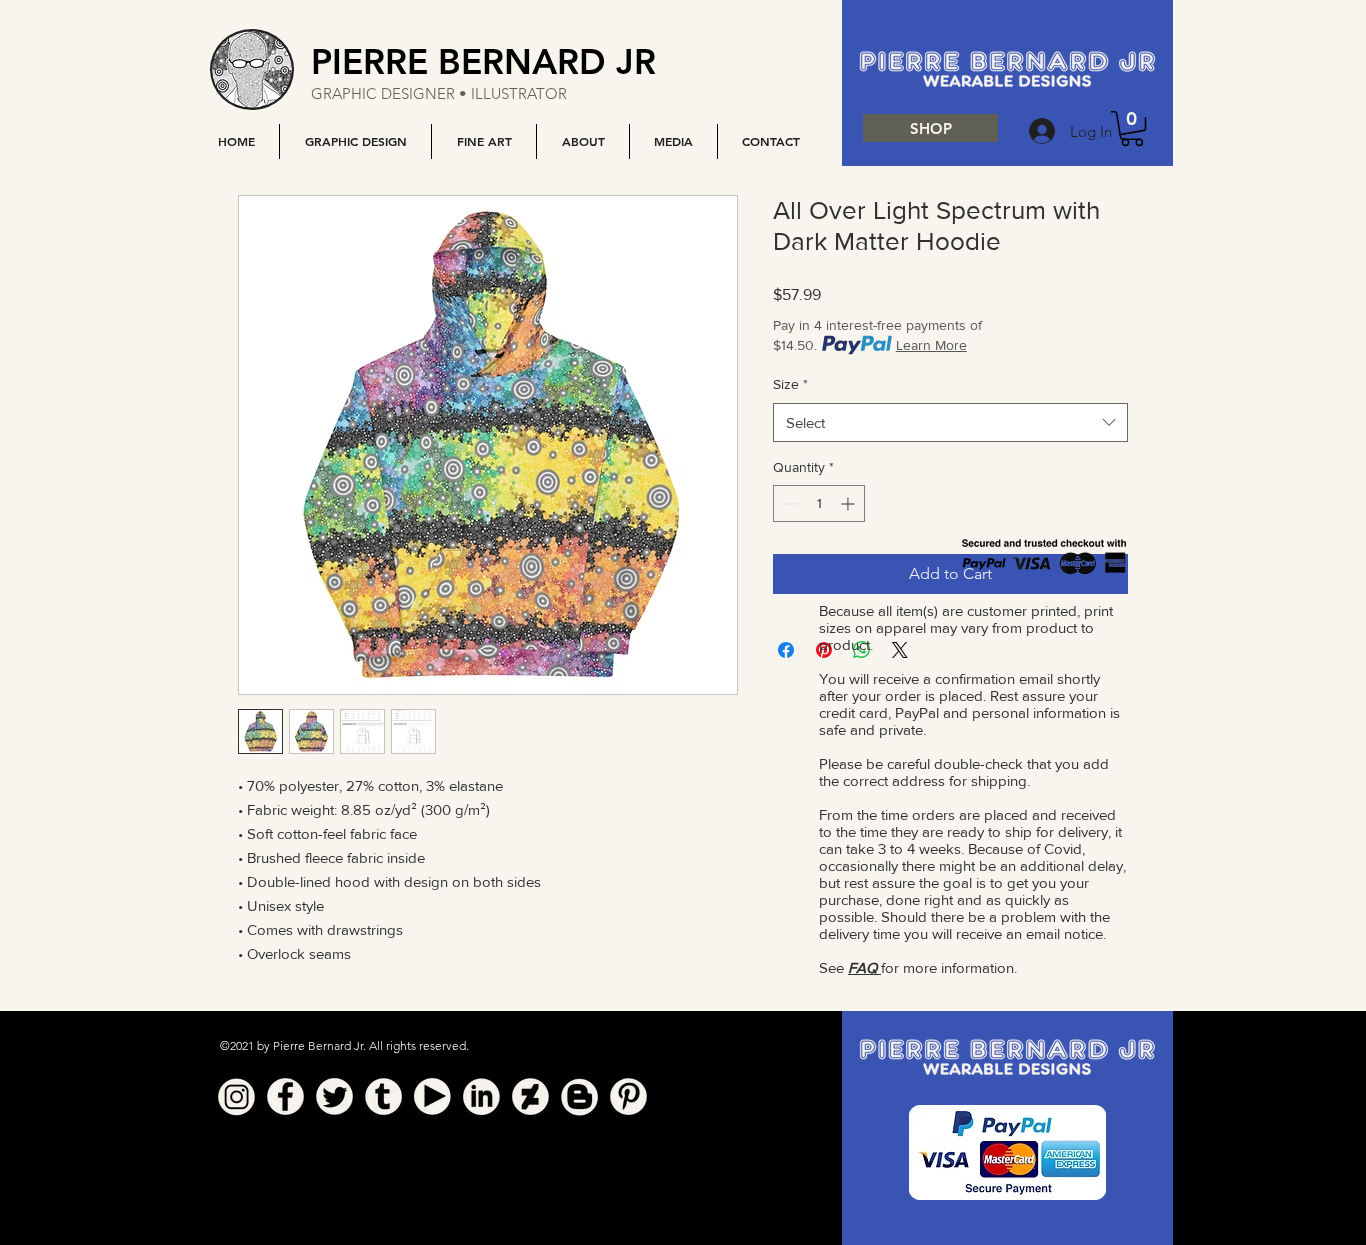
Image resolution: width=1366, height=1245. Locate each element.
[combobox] (950, 422)
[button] (355, 141)
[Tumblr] (383, 1096)
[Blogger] (579, 1096)
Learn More (931, 345)
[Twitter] (334, 1096)
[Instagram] (236, 1096)
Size (790, 384)
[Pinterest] (628, 1096)
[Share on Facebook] (786, 650)
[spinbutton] (819, 503)
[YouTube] (432, 1096)
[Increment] (849, 503)
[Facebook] (285, 1096)
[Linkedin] (481, 1096)
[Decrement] (788, 503)
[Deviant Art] (530, 1096)
